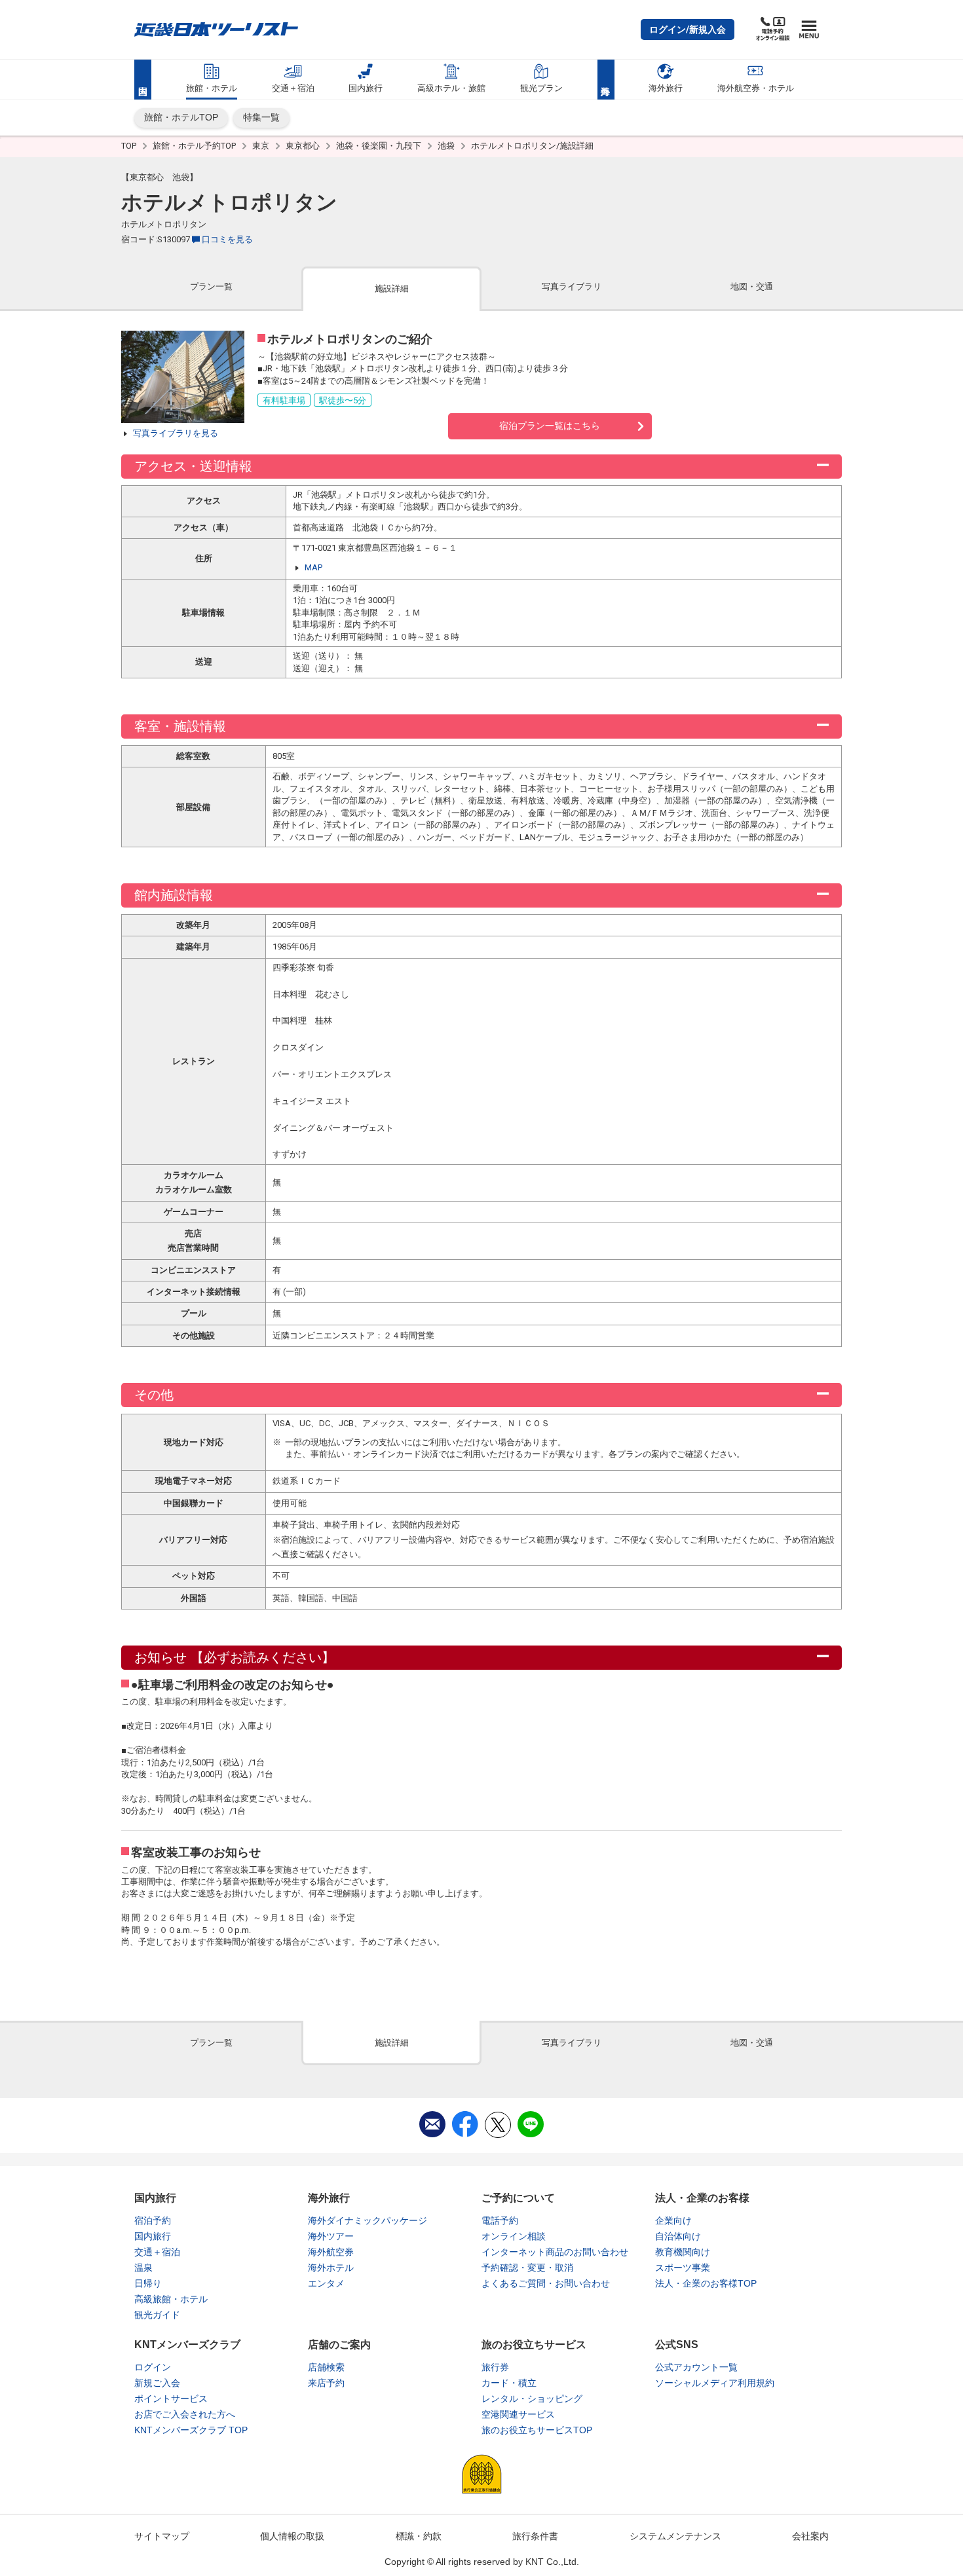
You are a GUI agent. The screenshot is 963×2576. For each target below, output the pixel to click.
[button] (688, 29)
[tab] (211, 288)
